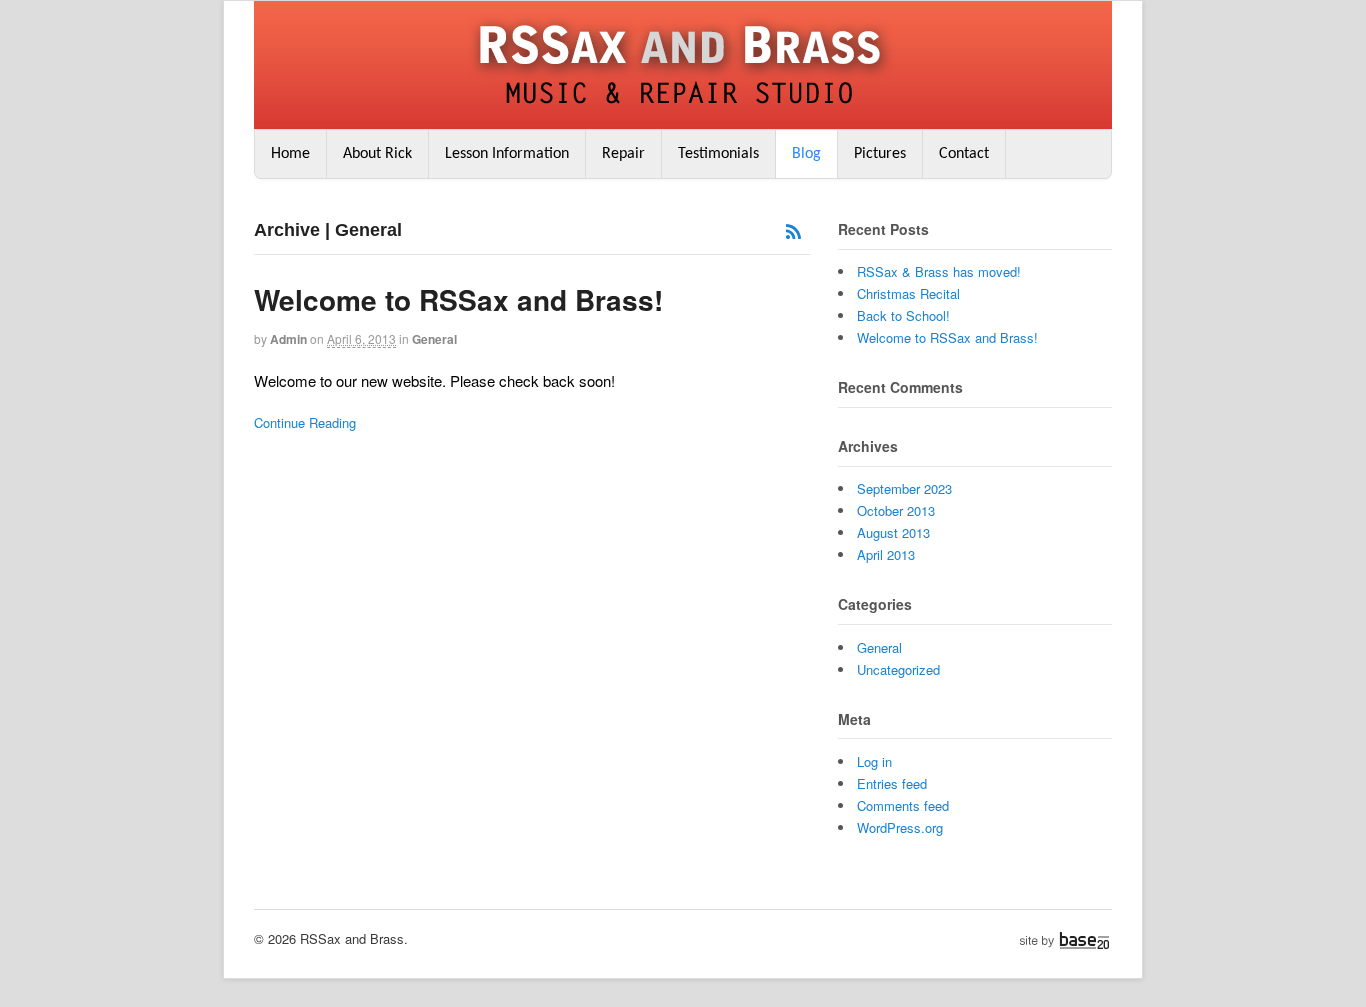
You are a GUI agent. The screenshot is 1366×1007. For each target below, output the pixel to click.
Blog (806, 154)
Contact (964, 154)
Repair (623, 154)
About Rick (377, 154)
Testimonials (718, 154)
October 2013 (896, 510)
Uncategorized (898, 669)
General (434, 339)
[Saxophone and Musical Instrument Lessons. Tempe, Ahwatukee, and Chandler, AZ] (682, 108)
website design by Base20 (1064, 941)
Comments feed (903, 805)
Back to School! (903, 315)
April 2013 (886, 554)
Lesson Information (507, 154)
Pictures (880, 154)
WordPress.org (900, 827)
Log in (874, 761)
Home (290, 154)
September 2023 (904, 488)
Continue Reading (305, 422)
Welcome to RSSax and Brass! (458, 299)
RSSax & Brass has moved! (939, 271)
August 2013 (893, 532)
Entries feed (892, 783)
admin (288, 339)
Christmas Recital (908, 293)
